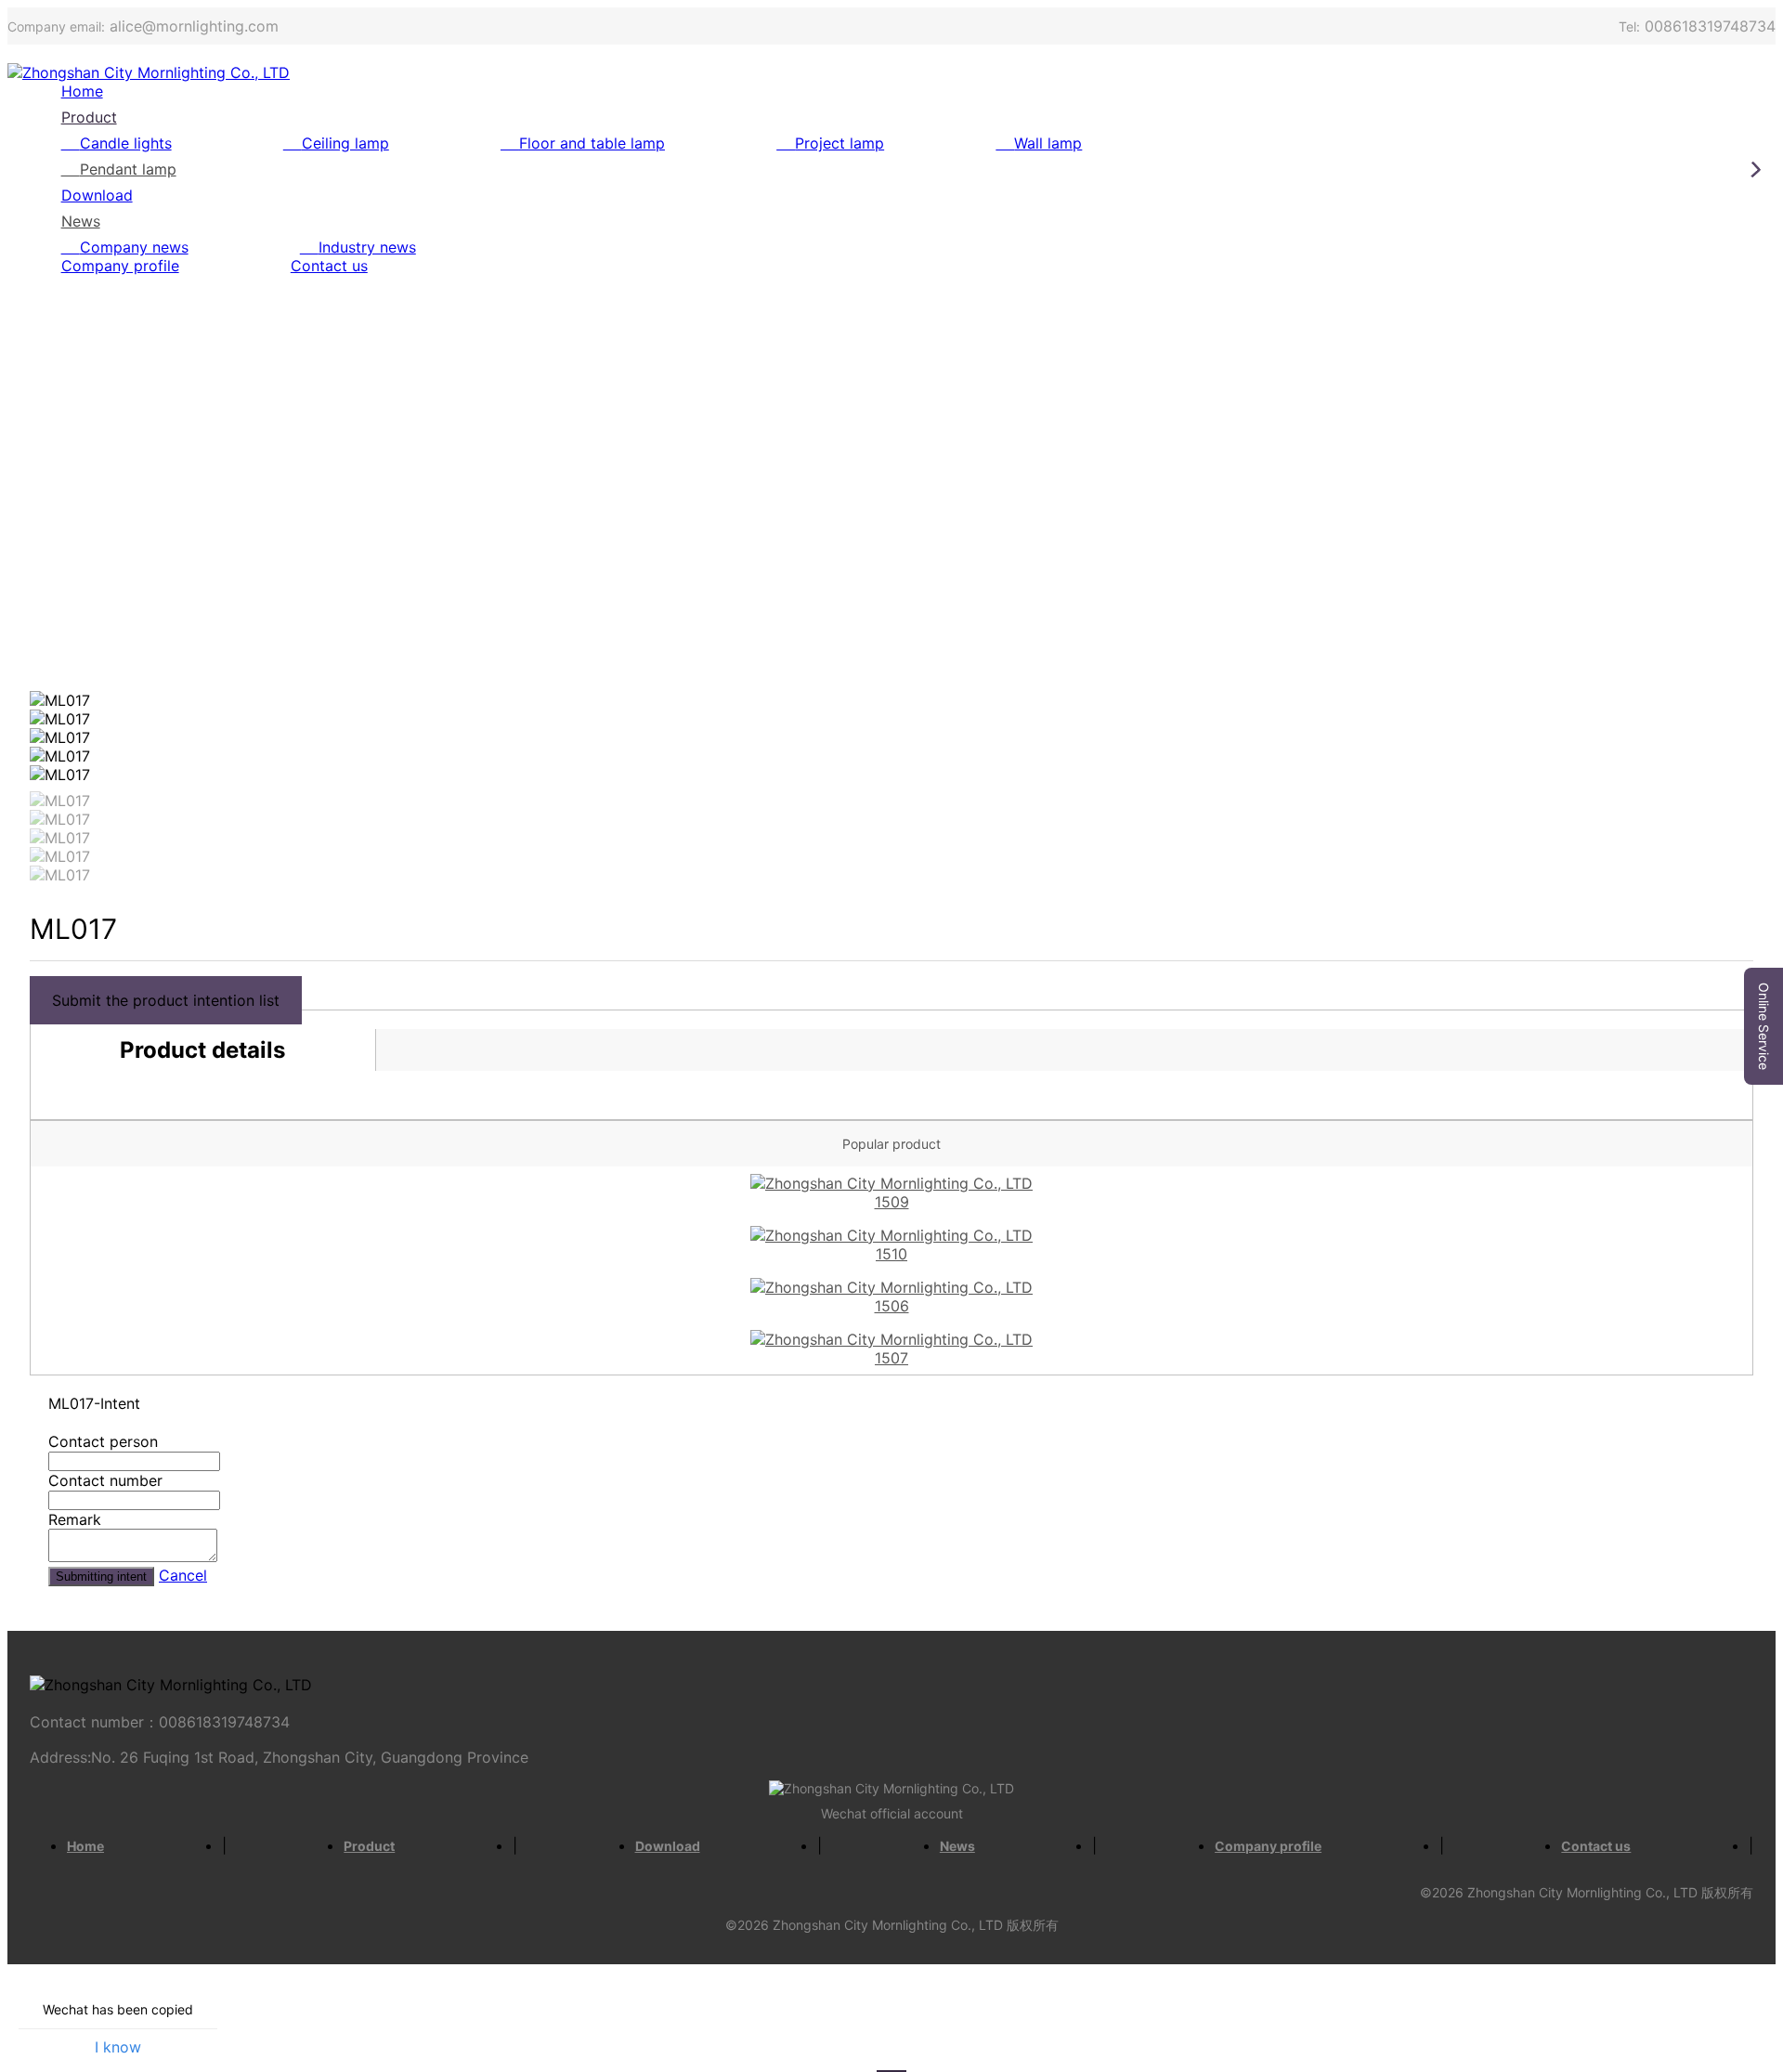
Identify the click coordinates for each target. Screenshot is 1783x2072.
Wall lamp (1048, 143)
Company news (134, 247)
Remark (75, 1519)
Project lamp (839, 143)
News (81, 221)
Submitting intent (101, 1577)
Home (82, 91)
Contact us (329, 266)
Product (89, 117)
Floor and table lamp (592, 143)
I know (118, 2047)
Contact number (105, 1480)
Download (97, 195)
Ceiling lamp (345, 143)
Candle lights (126, 143)
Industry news (367, 247)
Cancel (183, 1575)
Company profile (120, 266)
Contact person (103, 1441)
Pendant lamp (128, 169)
